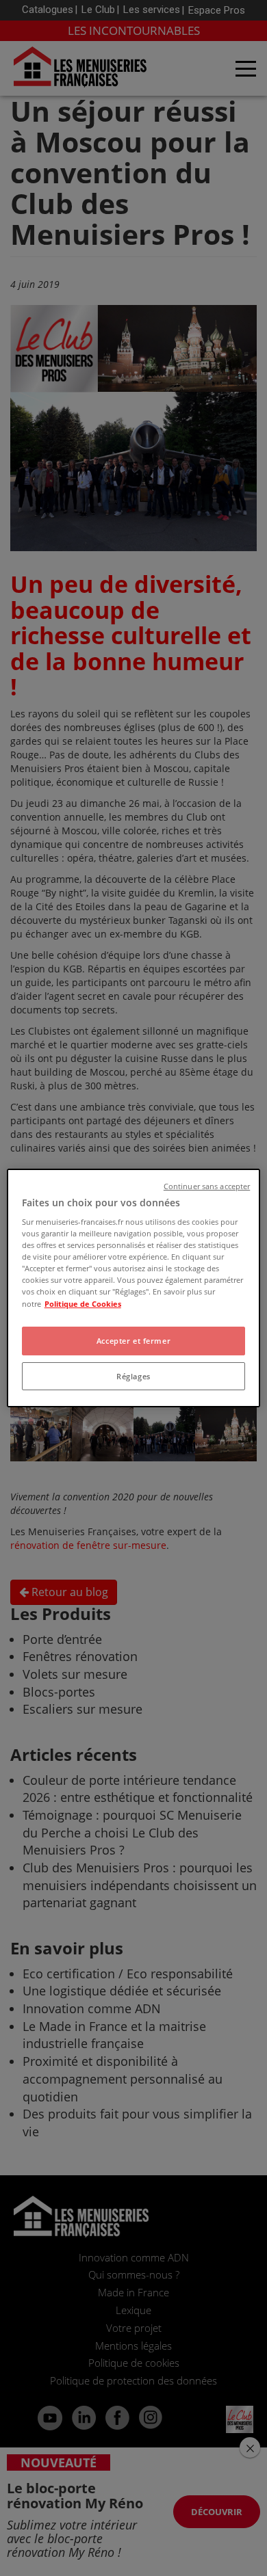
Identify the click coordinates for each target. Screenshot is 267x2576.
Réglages (133, 1376)
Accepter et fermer (133, 1341)
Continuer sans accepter (207, 1186)
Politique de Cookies (83, 1304)
